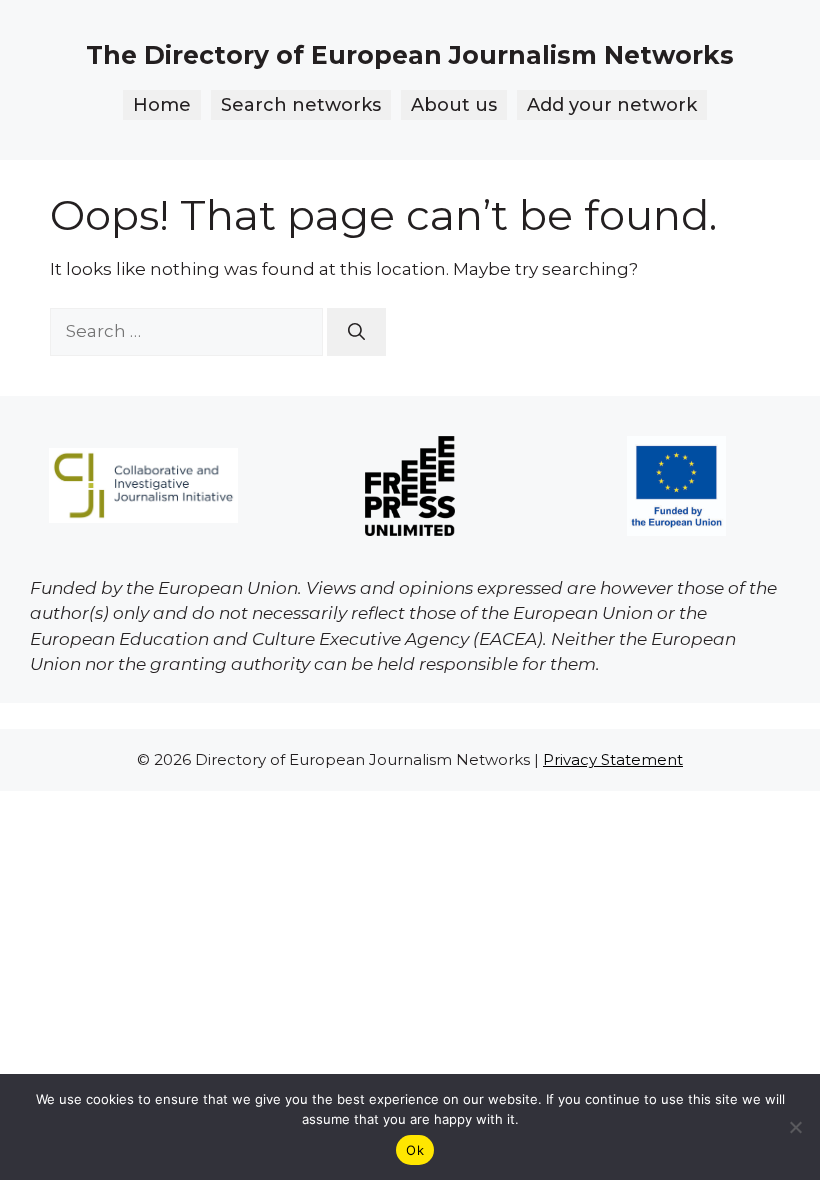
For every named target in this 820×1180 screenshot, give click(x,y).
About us (454, 105)
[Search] (356, 332)
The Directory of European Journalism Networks (410, 55)
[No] (795, 1127)
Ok (415, 1150)
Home (162, 105)
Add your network (612, 105)
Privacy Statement (613, 759)
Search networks (301, 105)
